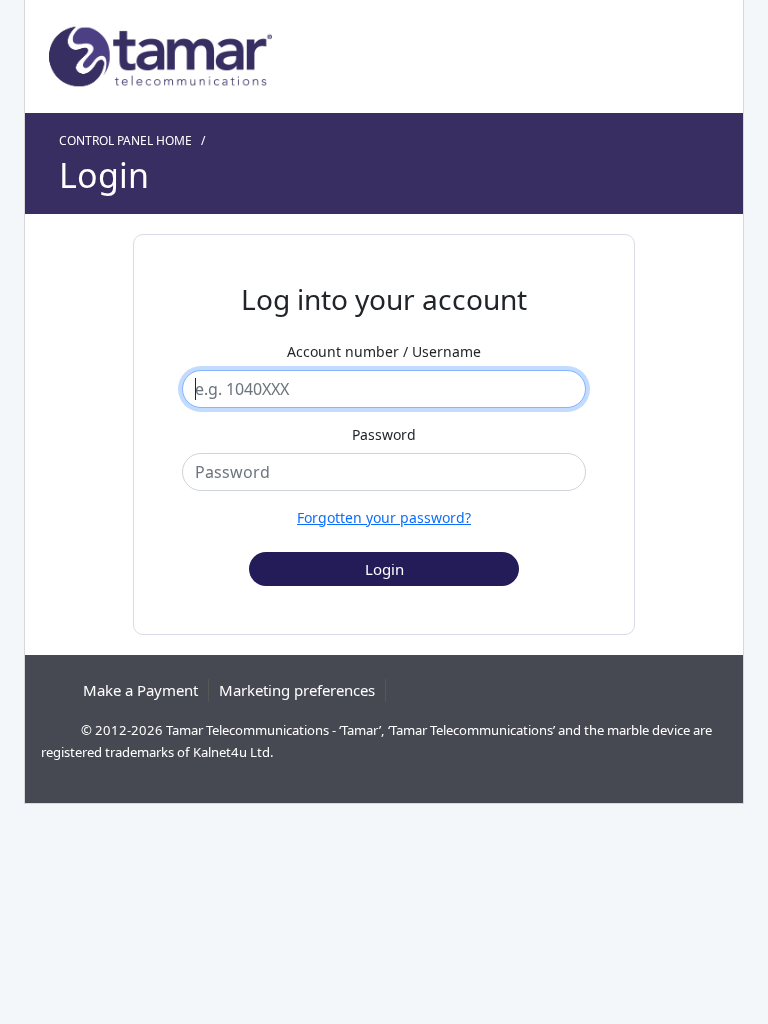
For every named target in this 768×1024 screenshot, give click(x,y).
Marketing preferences (297, 690)
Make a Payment (140, 690)
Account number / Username (384, 351)
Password (384, 434)
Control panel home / (135, 140)
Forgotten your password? (384, 517)
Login (104, 175)
